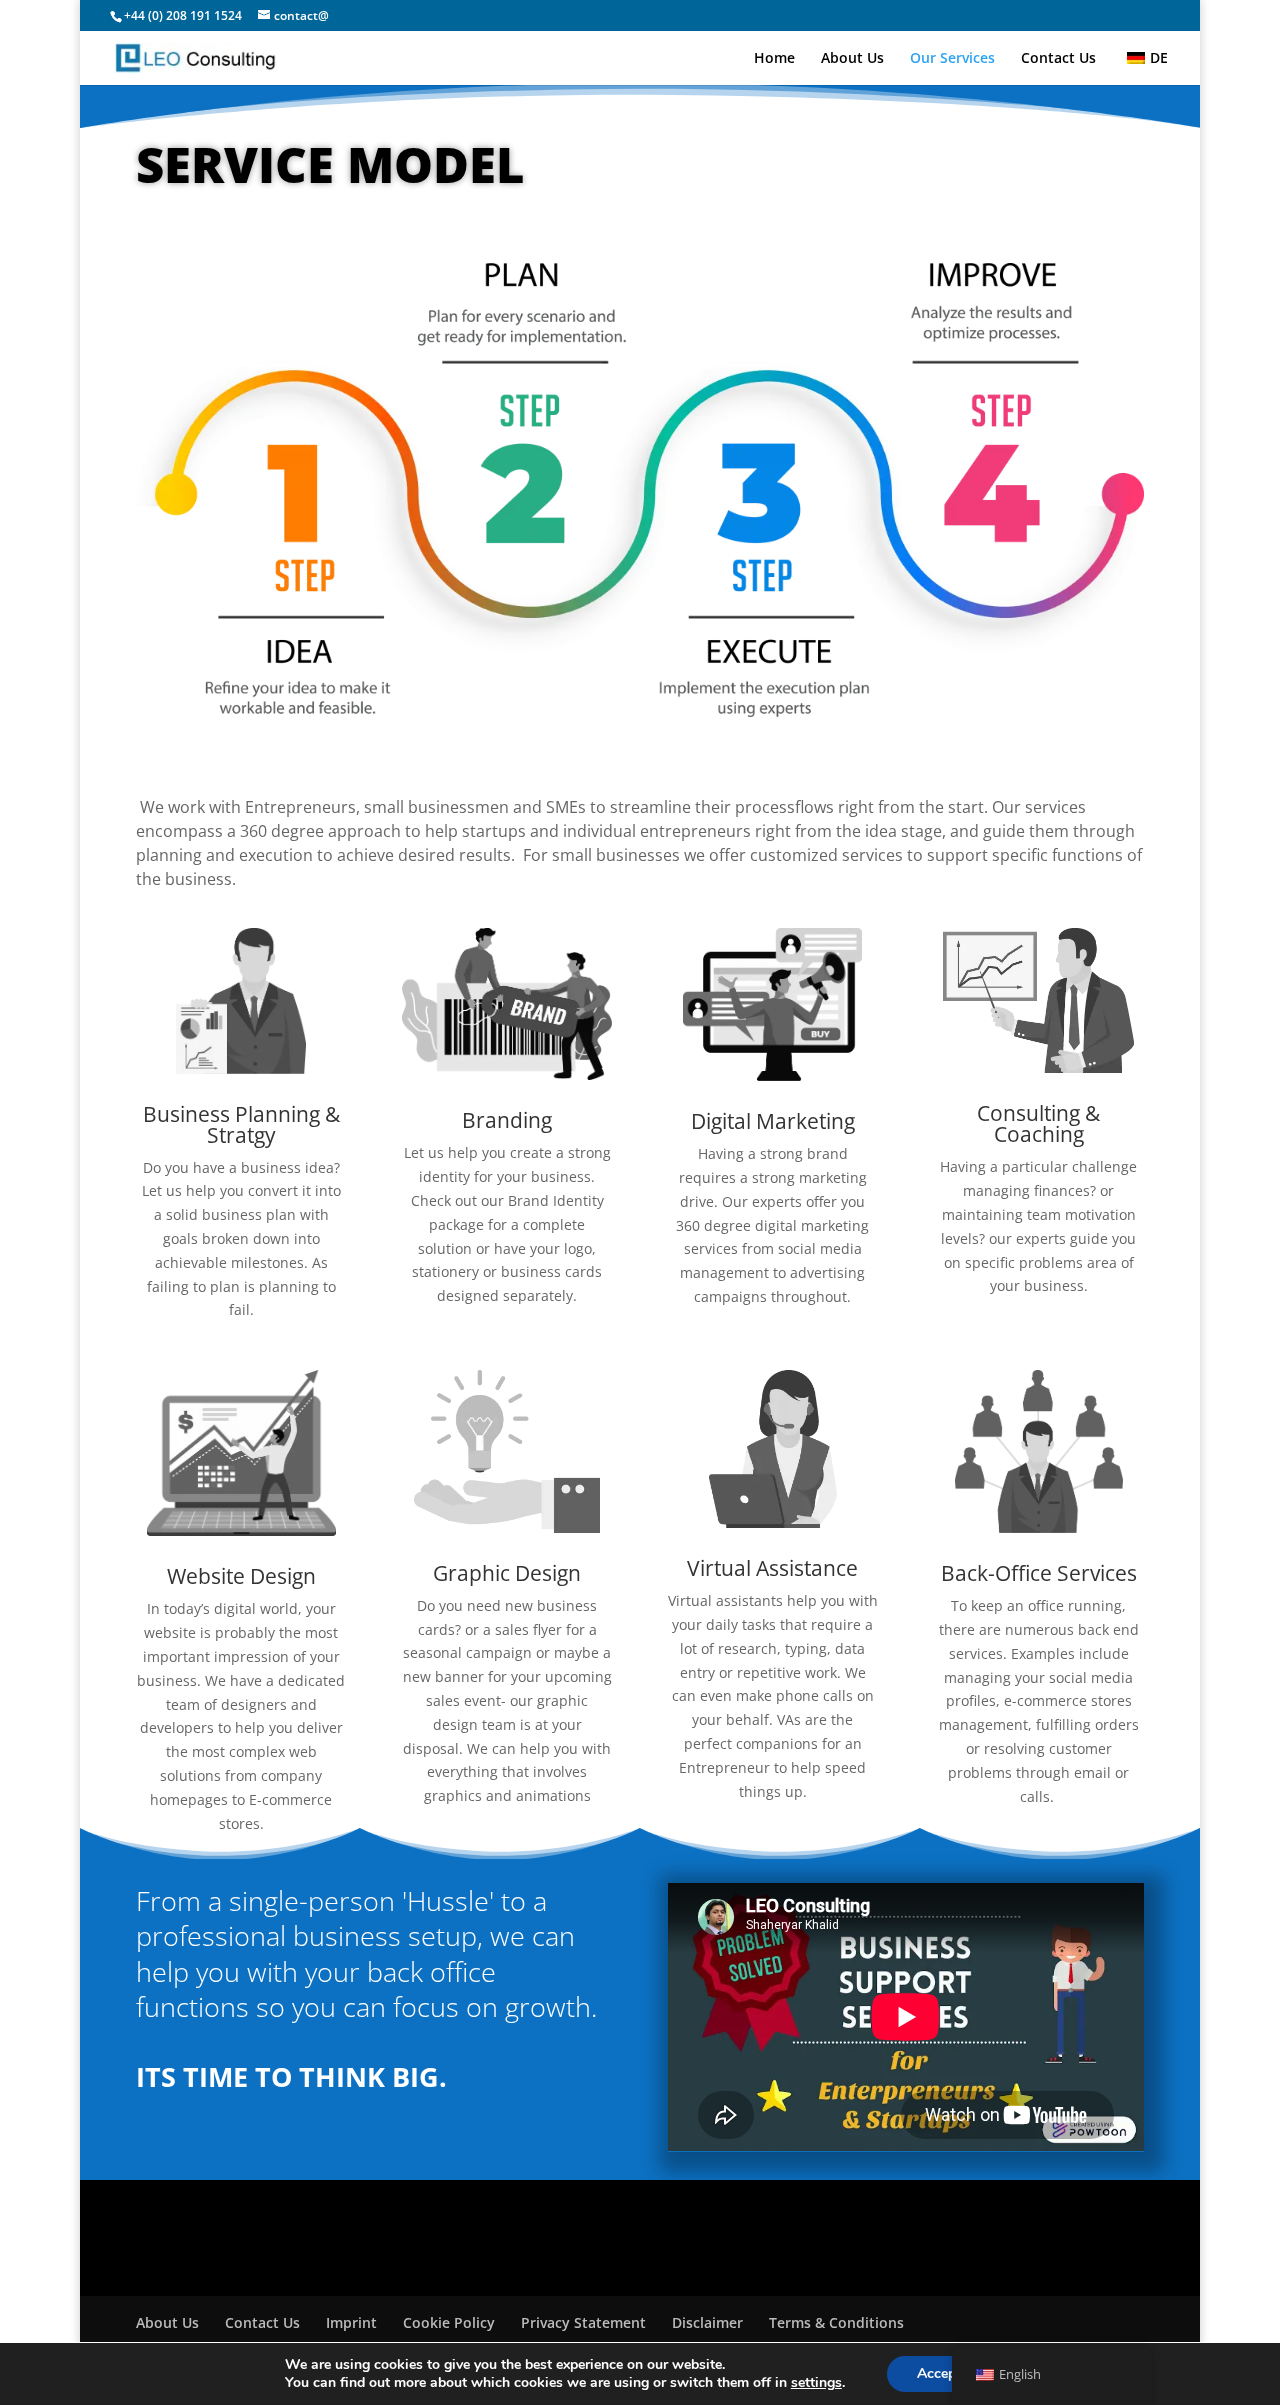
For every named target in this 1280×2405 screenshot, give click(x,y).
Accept (939, 2373)
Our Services (952, 59)
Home (774, 59)
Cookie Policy (449, 2322)
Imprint (351, 2322)
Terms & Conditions (836, 2322)
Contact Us (1058, 59)
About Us (852, 59)
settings (816, 2383)
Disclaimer (707, 2322)
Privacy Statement (583, 2322)
